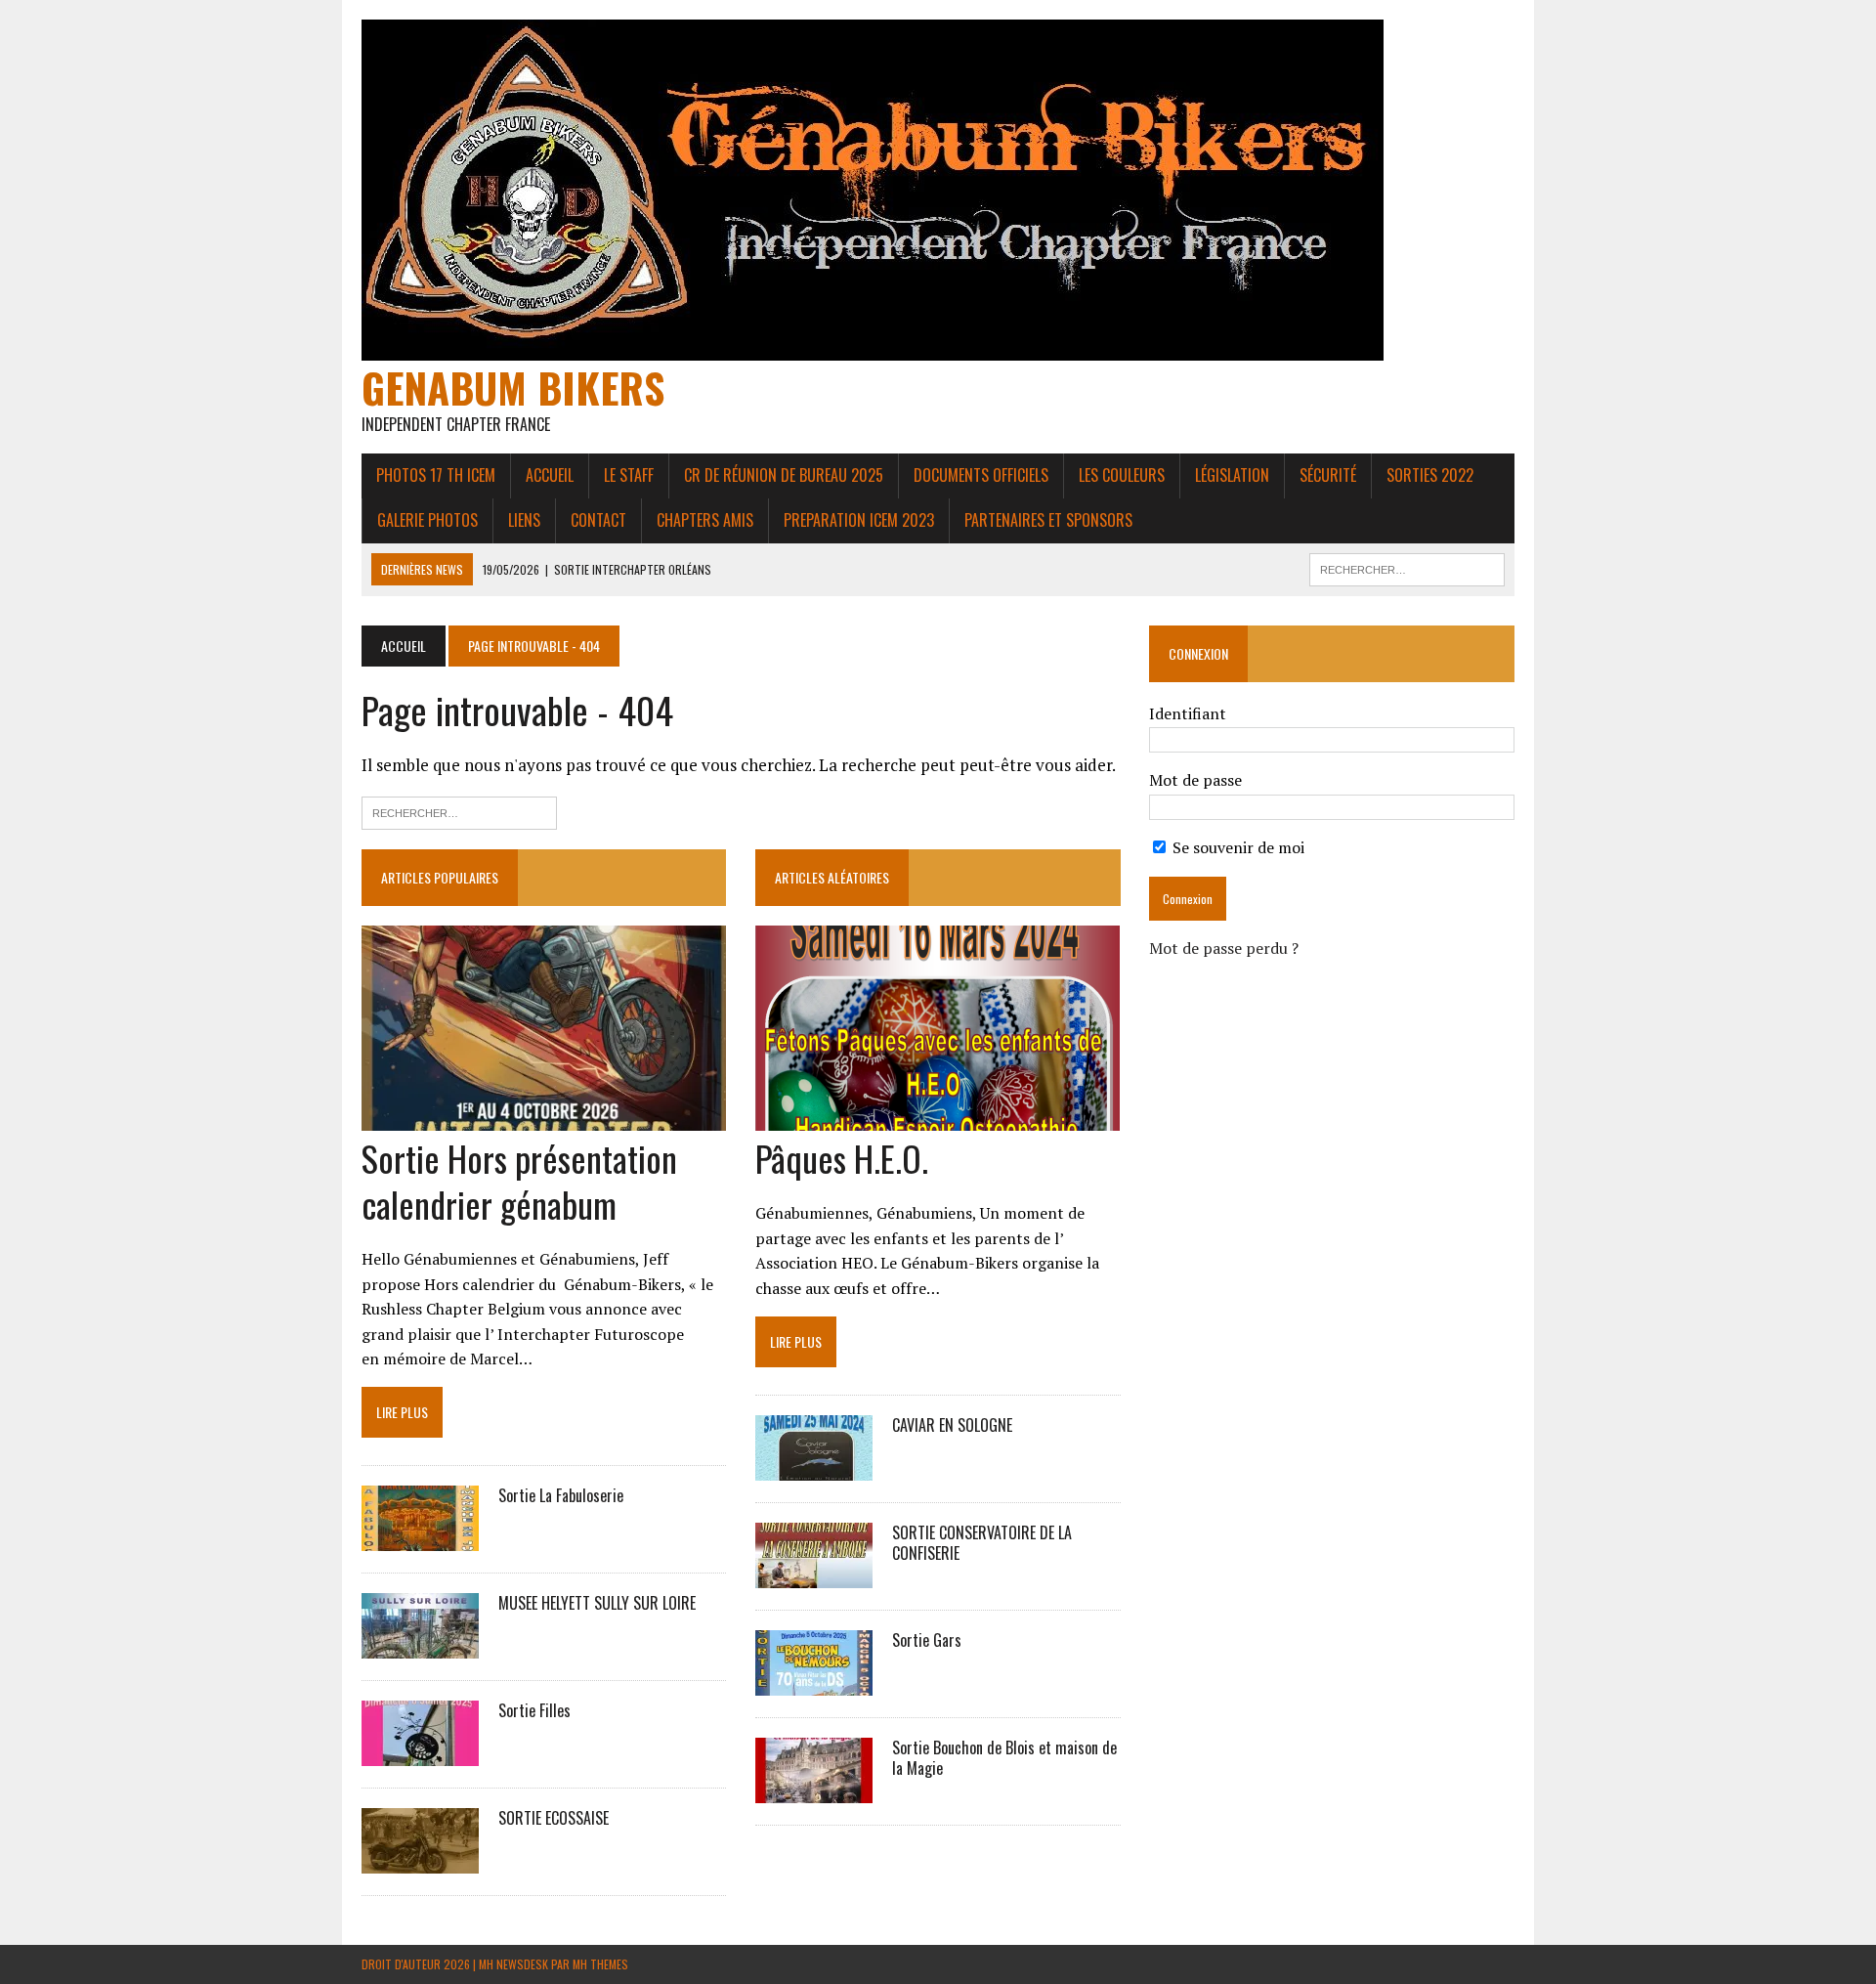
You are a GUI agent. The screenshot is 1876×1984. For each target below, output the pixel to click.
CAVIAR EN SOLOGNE (952, 1425)
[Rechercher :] (459, 811)
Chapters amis (705, 520)
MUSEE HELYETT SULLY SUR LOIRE (597, 1603)
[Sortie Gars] (814, 1682)
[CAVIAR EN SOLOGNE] (814, 1467)
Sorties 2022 (1430, 475)
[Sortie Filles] (420, 1753)
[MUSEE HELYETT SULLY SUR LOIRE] (420, 1646)
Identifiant (1188, 713)
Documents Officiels (981, 475)
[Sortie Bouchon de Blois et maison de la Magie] (814, 1790)
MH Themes (600, 1964)
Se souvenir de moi (1236, 847)
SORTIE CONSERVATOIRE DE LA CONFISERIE (982, 1543)
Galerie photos (427, 520)
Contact (598, 520)
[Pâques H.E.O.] (938, 1118)
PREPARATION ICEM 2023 (859, 520)
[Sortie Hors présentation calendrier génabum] (544, 1118)
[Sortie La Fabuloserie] (420, 1538)
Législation (1232, 475)
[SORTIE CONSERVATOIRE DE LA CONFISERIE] (814, 1574)
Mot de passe (1195, 780)
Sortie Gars (927, 1640)
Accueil (550, 475)
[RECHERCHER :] (1407, 567)
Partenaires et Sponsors (1048, 520)
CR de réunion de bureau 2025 (784, 475)
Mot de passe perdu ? (1224, 948)
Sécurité (1328, 475)
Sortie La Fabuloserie (561, 1495)
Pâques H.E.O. (842, 1158)
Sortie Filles (534, 1710)
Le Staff (629, 475)
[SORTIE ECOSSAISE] (420, 1861)
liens (524, 520)
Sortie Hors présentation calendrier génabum (519, 1181)
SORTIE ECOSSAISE (554, 1818)
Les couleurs (1122, 475)
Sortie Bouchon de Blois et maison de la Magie (1004, 1758)
